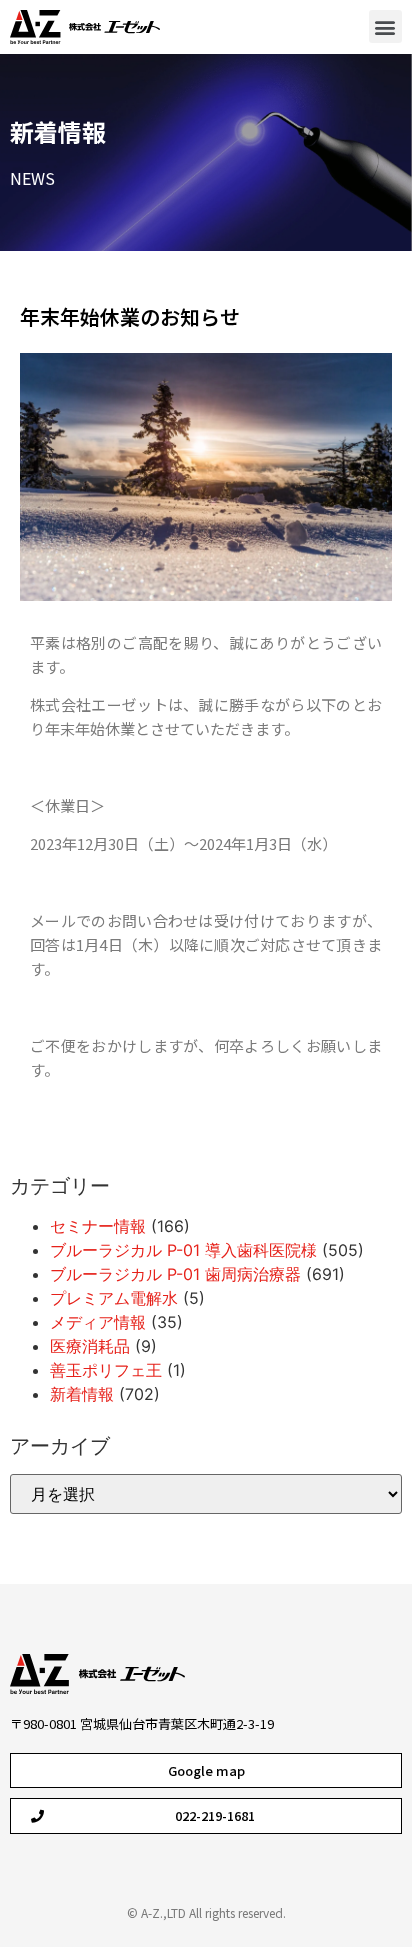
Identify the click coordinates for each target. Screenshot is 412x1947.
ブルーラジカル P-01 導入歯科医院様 (183, 1250)
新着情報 (58, 131)
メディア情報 (98, 1322)
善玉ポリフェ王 (106, 1370)
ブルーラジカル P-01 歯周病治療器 (175, 1274)
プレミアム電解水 (114, 1298)
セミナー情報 (98, 1226)
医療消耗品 (90, 1346)
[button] (385, 26)
